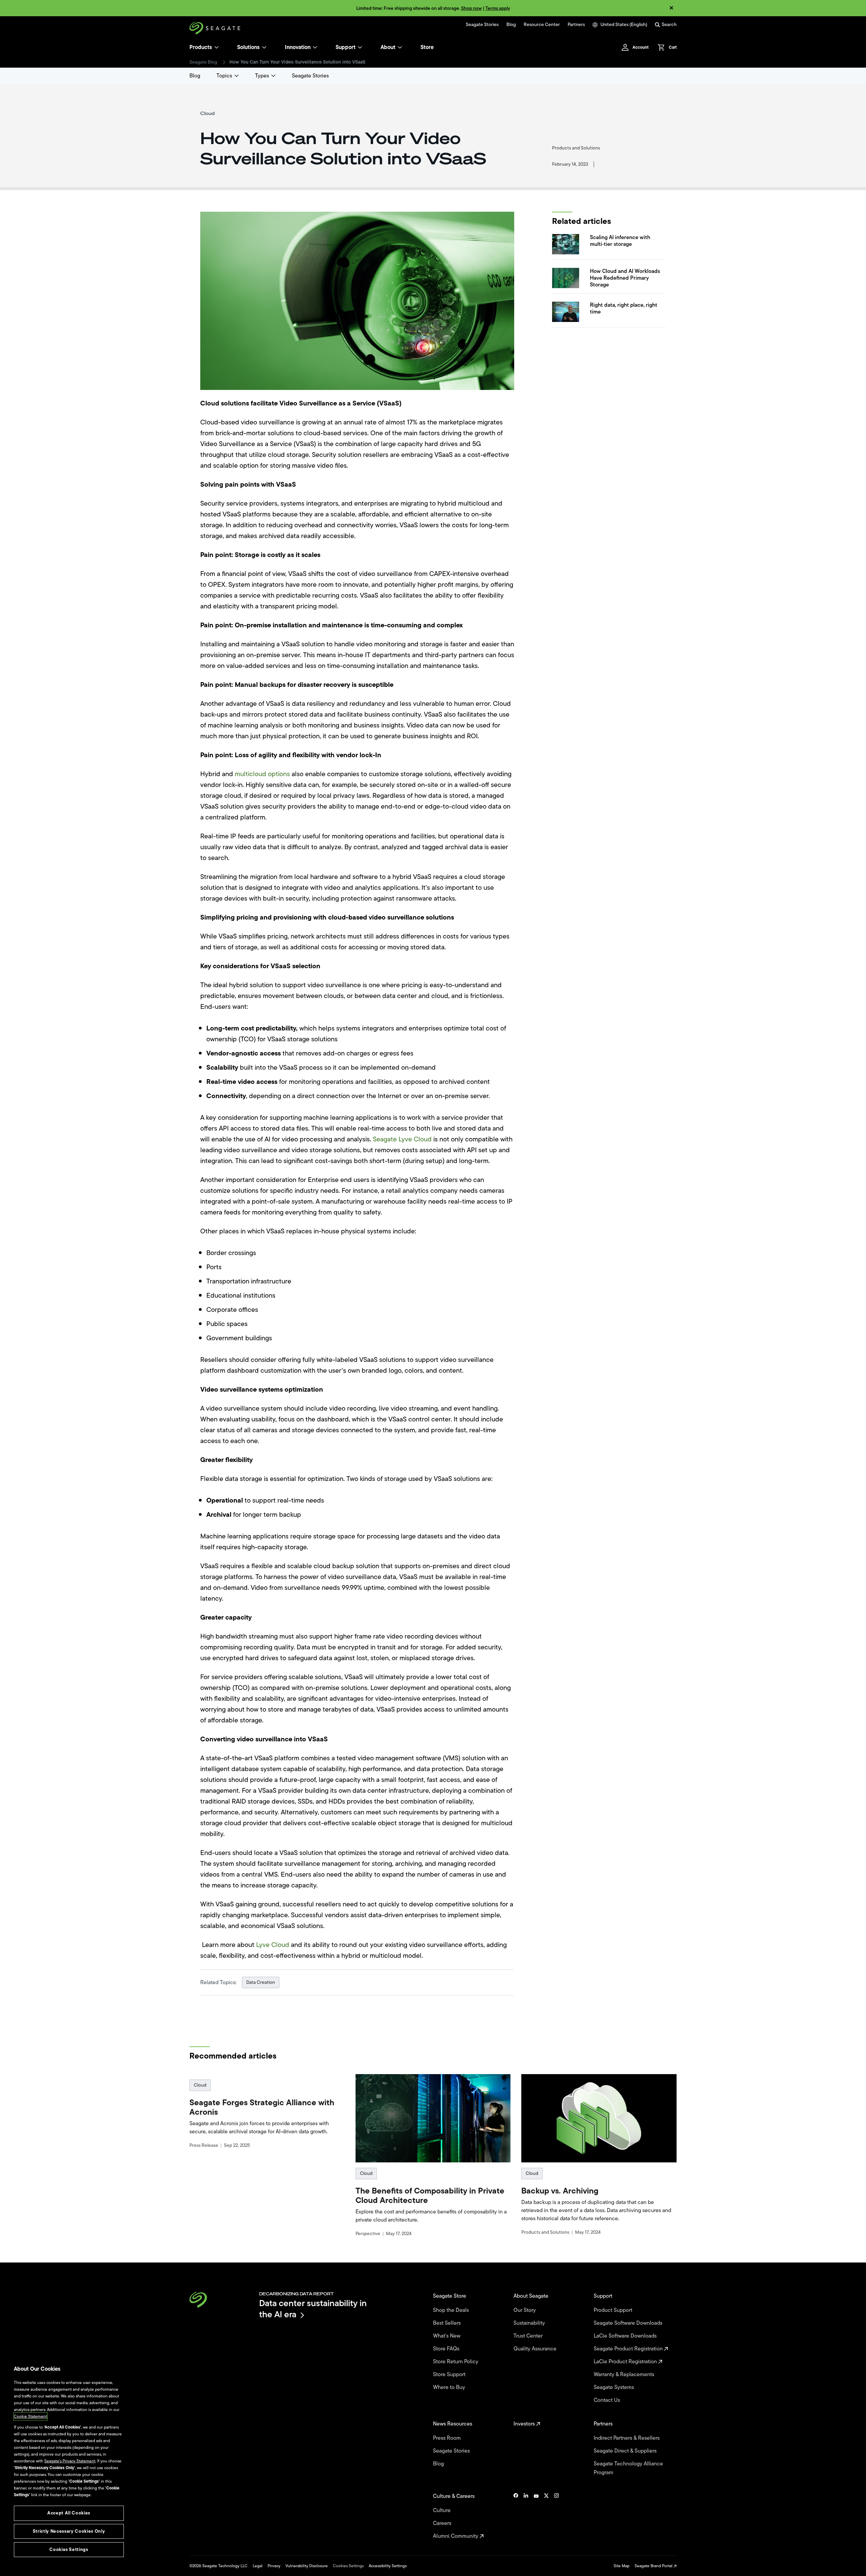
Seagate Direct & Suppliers (626, 2451)
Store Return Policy (456, 2362)
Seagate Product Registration (629, 2349)
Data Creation (261, 1982)
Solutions (248, 47)
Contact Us (608, 2400)
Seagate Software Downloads (629, 2323)
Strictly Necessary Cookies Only (69, 2531)
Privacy (274, 2566)
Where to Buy (450, 2387)
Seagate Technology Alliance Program (628, 2468)
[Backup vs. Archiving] (599, 2118)
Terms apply (498, 8)
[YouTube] (536, 2516)
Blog (511, 25)
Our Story (525, 2310)
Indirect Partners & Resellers (627, 2438)
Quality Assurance (536, 2349)
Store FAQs (447, 2349)
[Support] (360, 47)
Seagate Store (450, 2296)
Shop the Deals (452, 2310)
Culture (442, 2510)
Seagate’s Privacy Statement (70, 2461)
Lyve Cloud (273, 1945)
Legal (258, 2566)
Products (201, 47)
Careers (443, 2523)
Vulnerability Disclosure (307, 2566)
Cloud (200, 2085)
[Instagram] (556, 2516)
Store (427, 47)
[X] (546, 2516)
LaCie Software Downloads (626, 2336)
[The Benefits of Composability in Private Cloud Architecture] (433, 2118)
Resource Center (542, 25)
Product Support (614, 2310)
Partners (576, 25)
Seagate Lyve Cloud (402, 1139)
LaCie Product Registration (626, 2362)
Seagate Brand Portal (654, 2566)
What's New (447, 2336)
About (388, 47)
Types (262, 76)
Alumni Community (456, 2536)
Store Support (450, 2374)
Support (346, 47)
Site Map (622, 2566)
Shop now (471, 8)
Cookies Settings (348, 2566)
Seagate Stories (482, 25)
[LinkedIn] (526, 2516)
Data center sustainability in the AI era (313, 2309)
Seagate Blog (203, 62)
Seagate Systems (614, 2387)
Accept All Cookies (69, 2513)
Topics (224, 76)
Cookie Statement (30, 2416)
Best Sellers (448, 2323)
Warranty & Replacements (625, 2374)
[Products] (216, 47)
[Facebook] (516, 2516)
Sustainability (530, 2323)
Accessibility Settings (388, 2566)
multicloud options (262, 774)
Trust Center (529, 2336)
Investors (525, 2424)
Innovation (298, 47)
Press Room (448, 2438)
